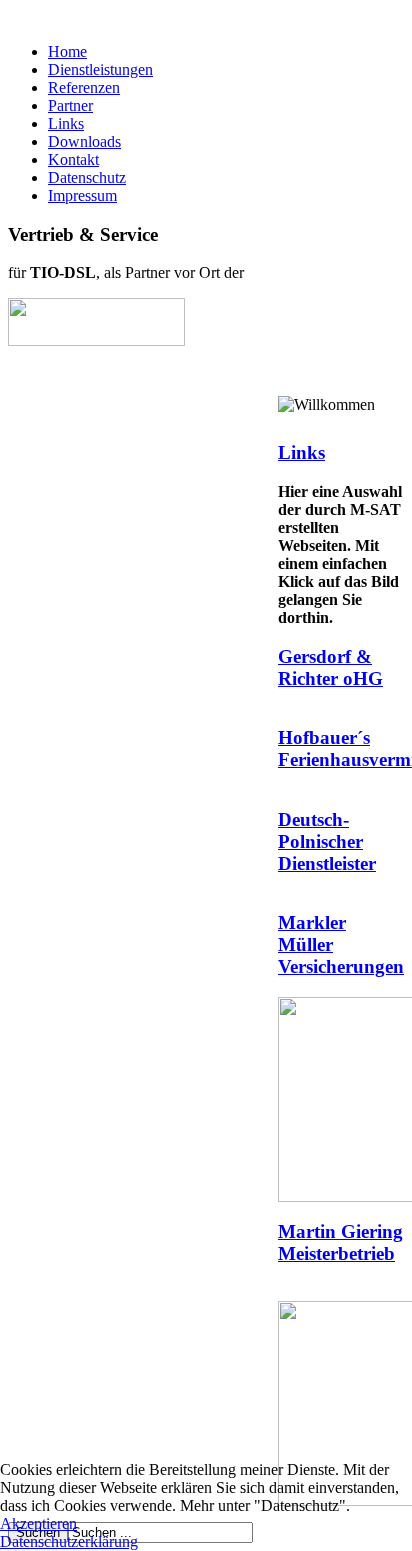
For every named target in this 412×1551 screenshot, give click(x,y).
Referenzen (84, 87)
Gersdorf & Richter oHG (330, 667)
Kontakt (73, 159)
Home (67, 51)
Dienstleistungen (100, 69)
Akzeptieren (38, 1523)
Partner (70, 105)
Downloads (84, 141)
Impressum (82, 195)
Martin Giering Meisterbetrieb (340, 1242)
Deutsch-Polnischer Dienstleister (327, 841)
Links (66, 123)
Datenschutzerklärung (69, 1541)
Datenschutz (87, 177)
